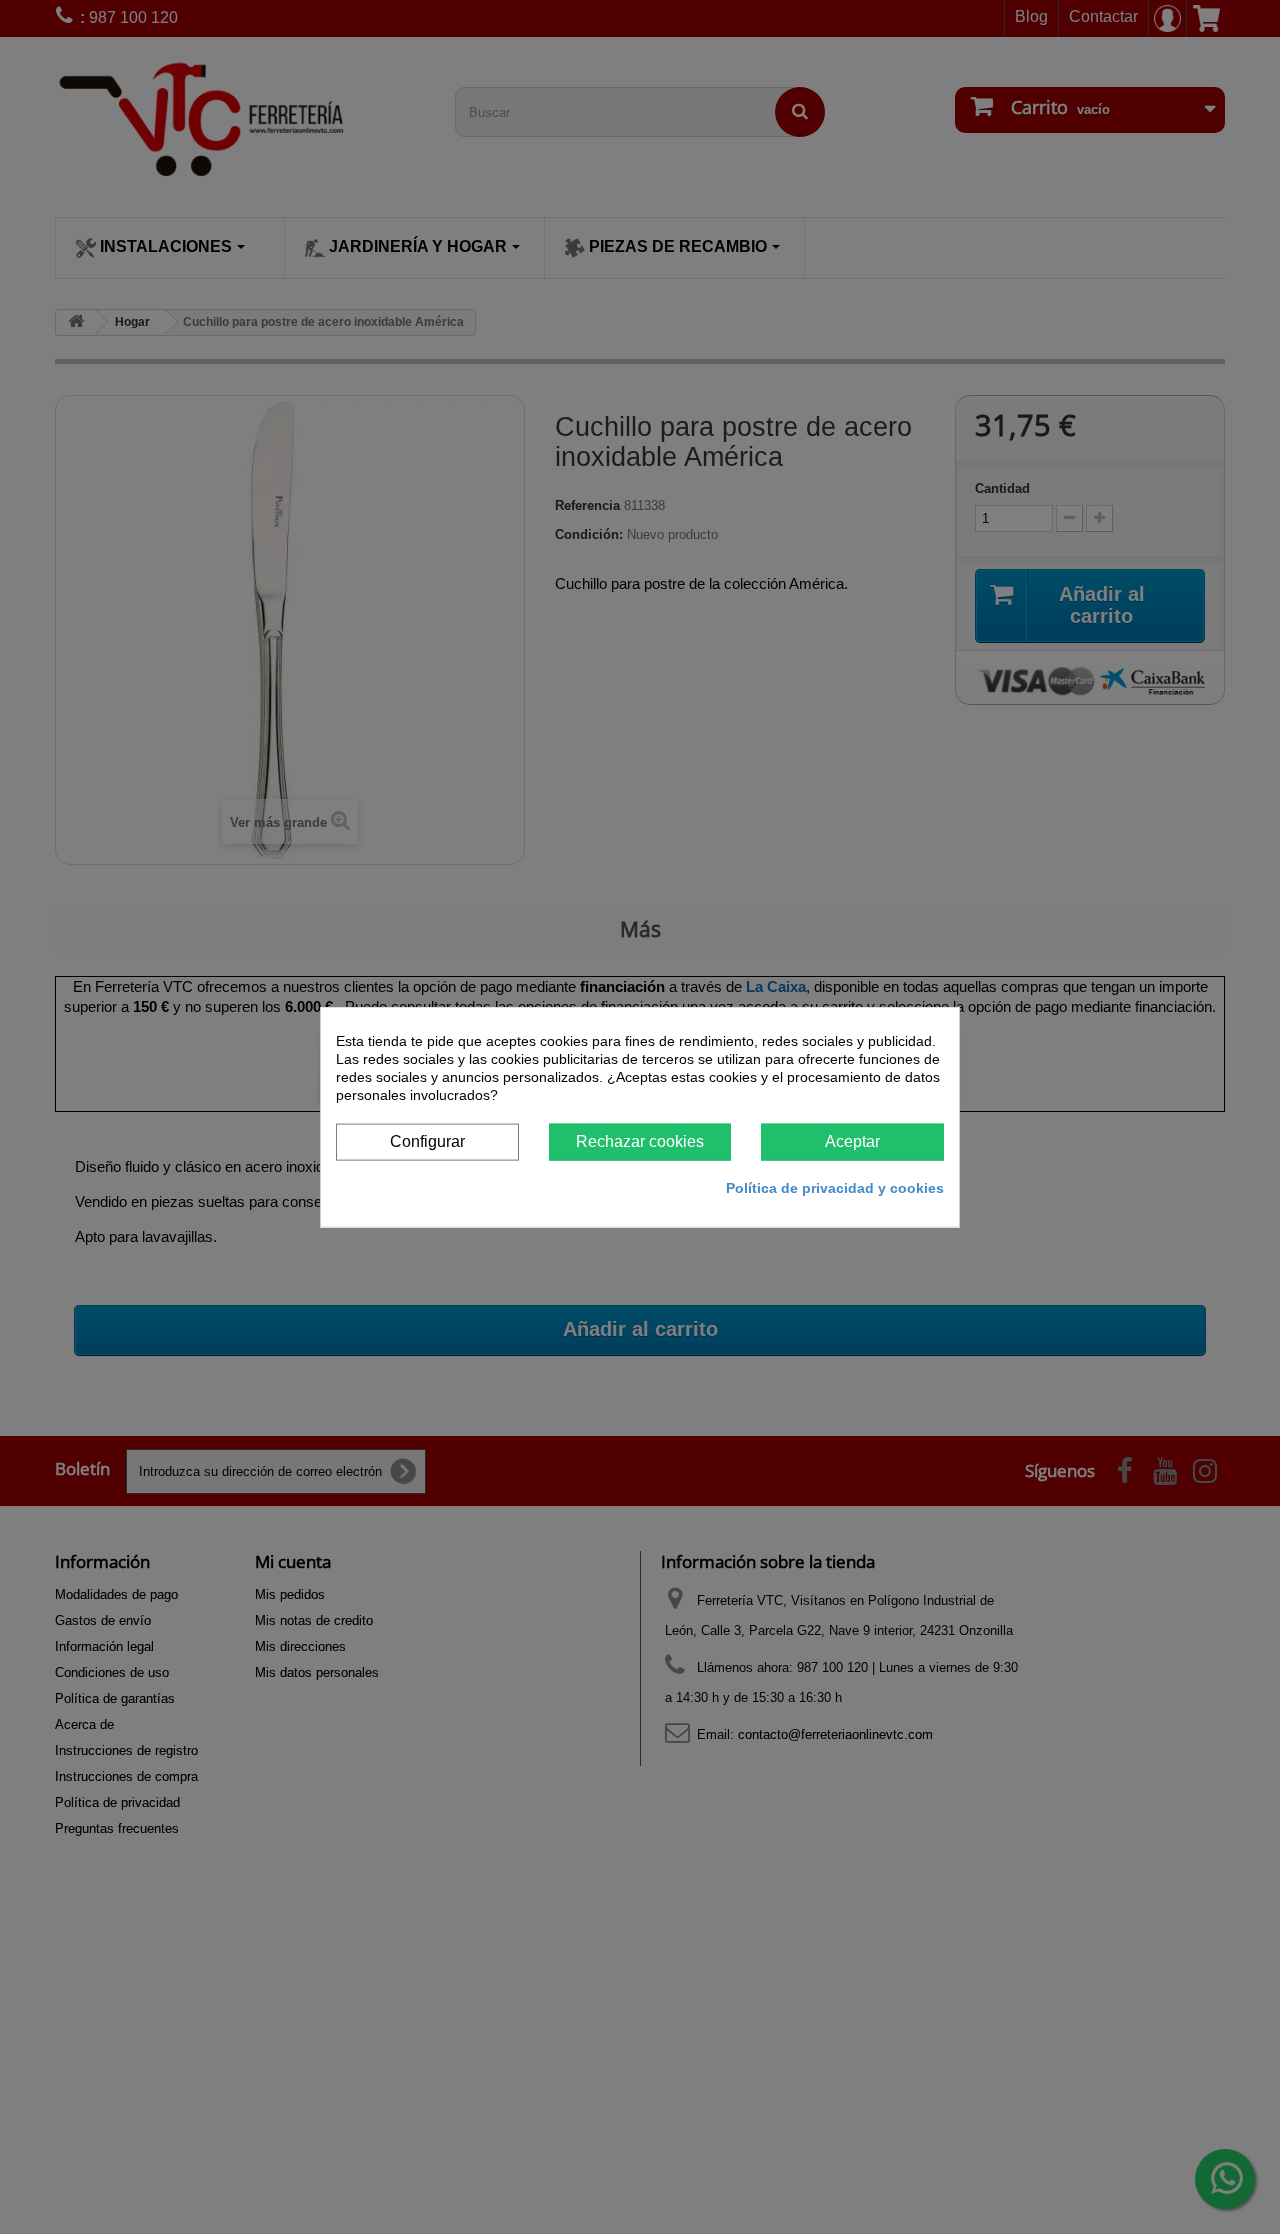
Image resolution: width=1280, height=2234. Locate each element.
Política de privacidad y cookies (835, 1187)
